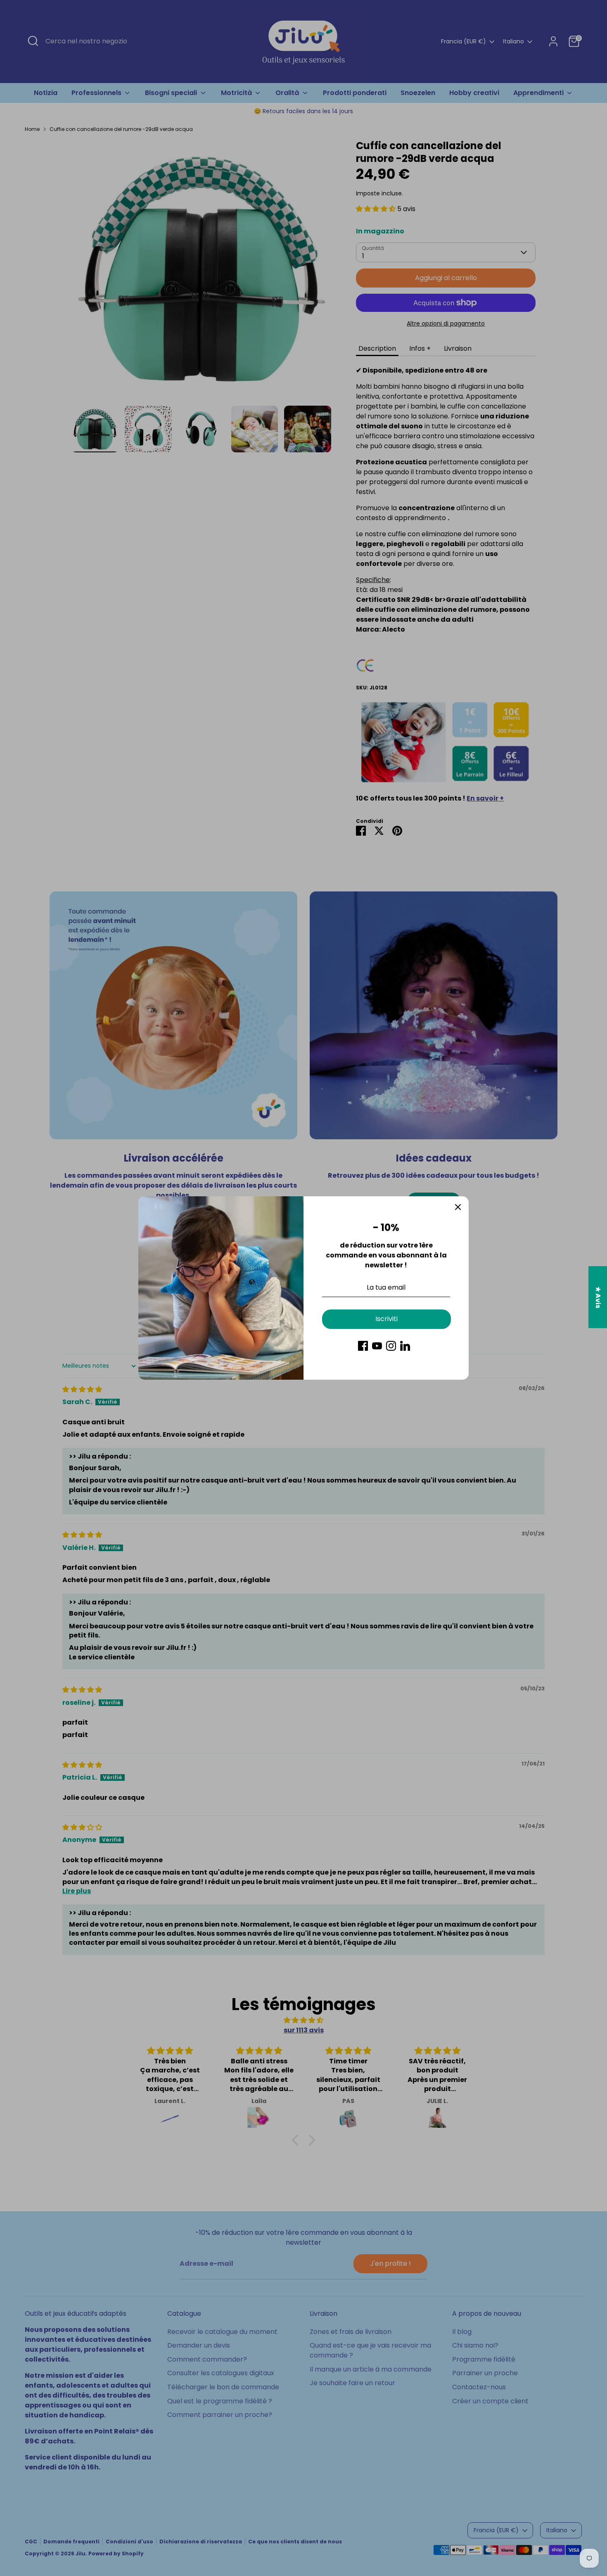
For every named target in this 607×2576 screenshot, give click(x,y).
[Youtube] (377, 1346)
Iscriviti (386, 1319)
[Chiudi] (458, 1207)
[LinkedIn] (405, 1346)
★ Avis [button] (598, 1297)
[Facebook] (363, 1346)
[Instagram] (391, 1346)
